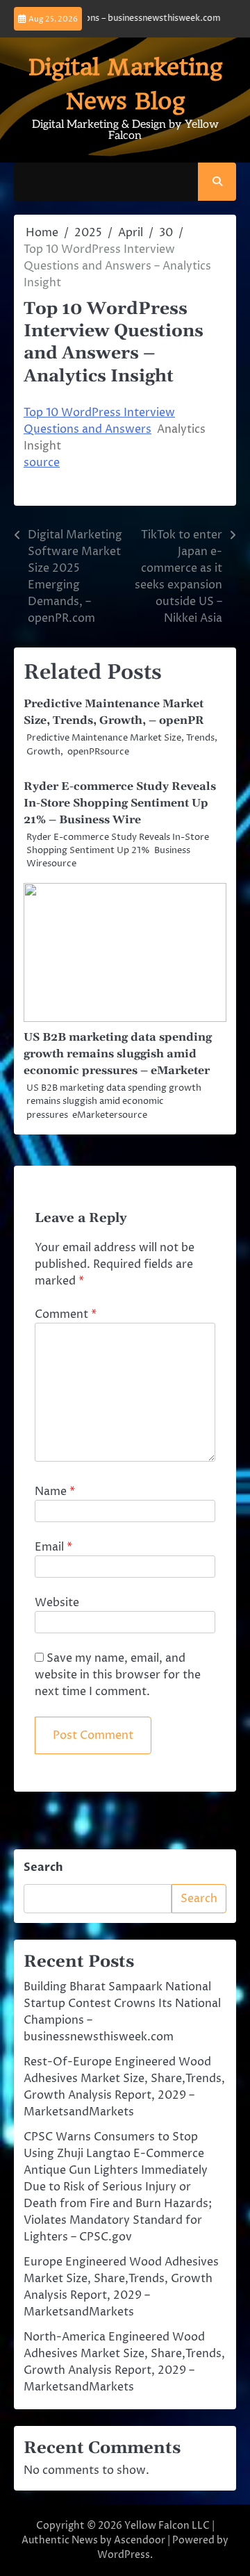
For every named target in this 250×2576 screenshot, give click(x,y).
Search (43, 1867)
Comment (66, 1314)
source (42, 463)
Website (57, 1603)
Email (53, 1547)
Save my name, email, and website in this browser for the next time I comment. (118, 1675)
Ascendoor (140, 2540)
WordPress (124, 2555)
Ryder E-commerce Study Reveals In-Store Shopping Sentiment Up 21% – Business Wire (120, 803)
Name (55, 1492)
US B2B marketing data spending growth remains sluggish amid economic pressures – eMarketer (118, 1054)
